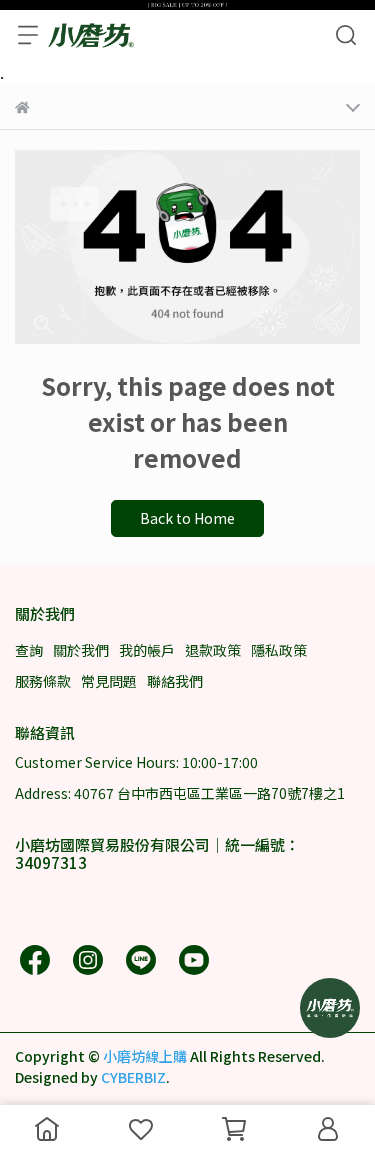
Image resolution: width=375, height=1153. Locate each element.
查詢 (29, 650)
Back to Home (187, 518)
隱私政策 (279, 650)
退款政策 (213, 650)
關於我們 (81, 650)
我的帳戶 (147, 650)
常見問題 (109, 681)
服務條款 (43, 681)
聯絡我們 (175, 681)
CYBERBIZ (133, 1077)
